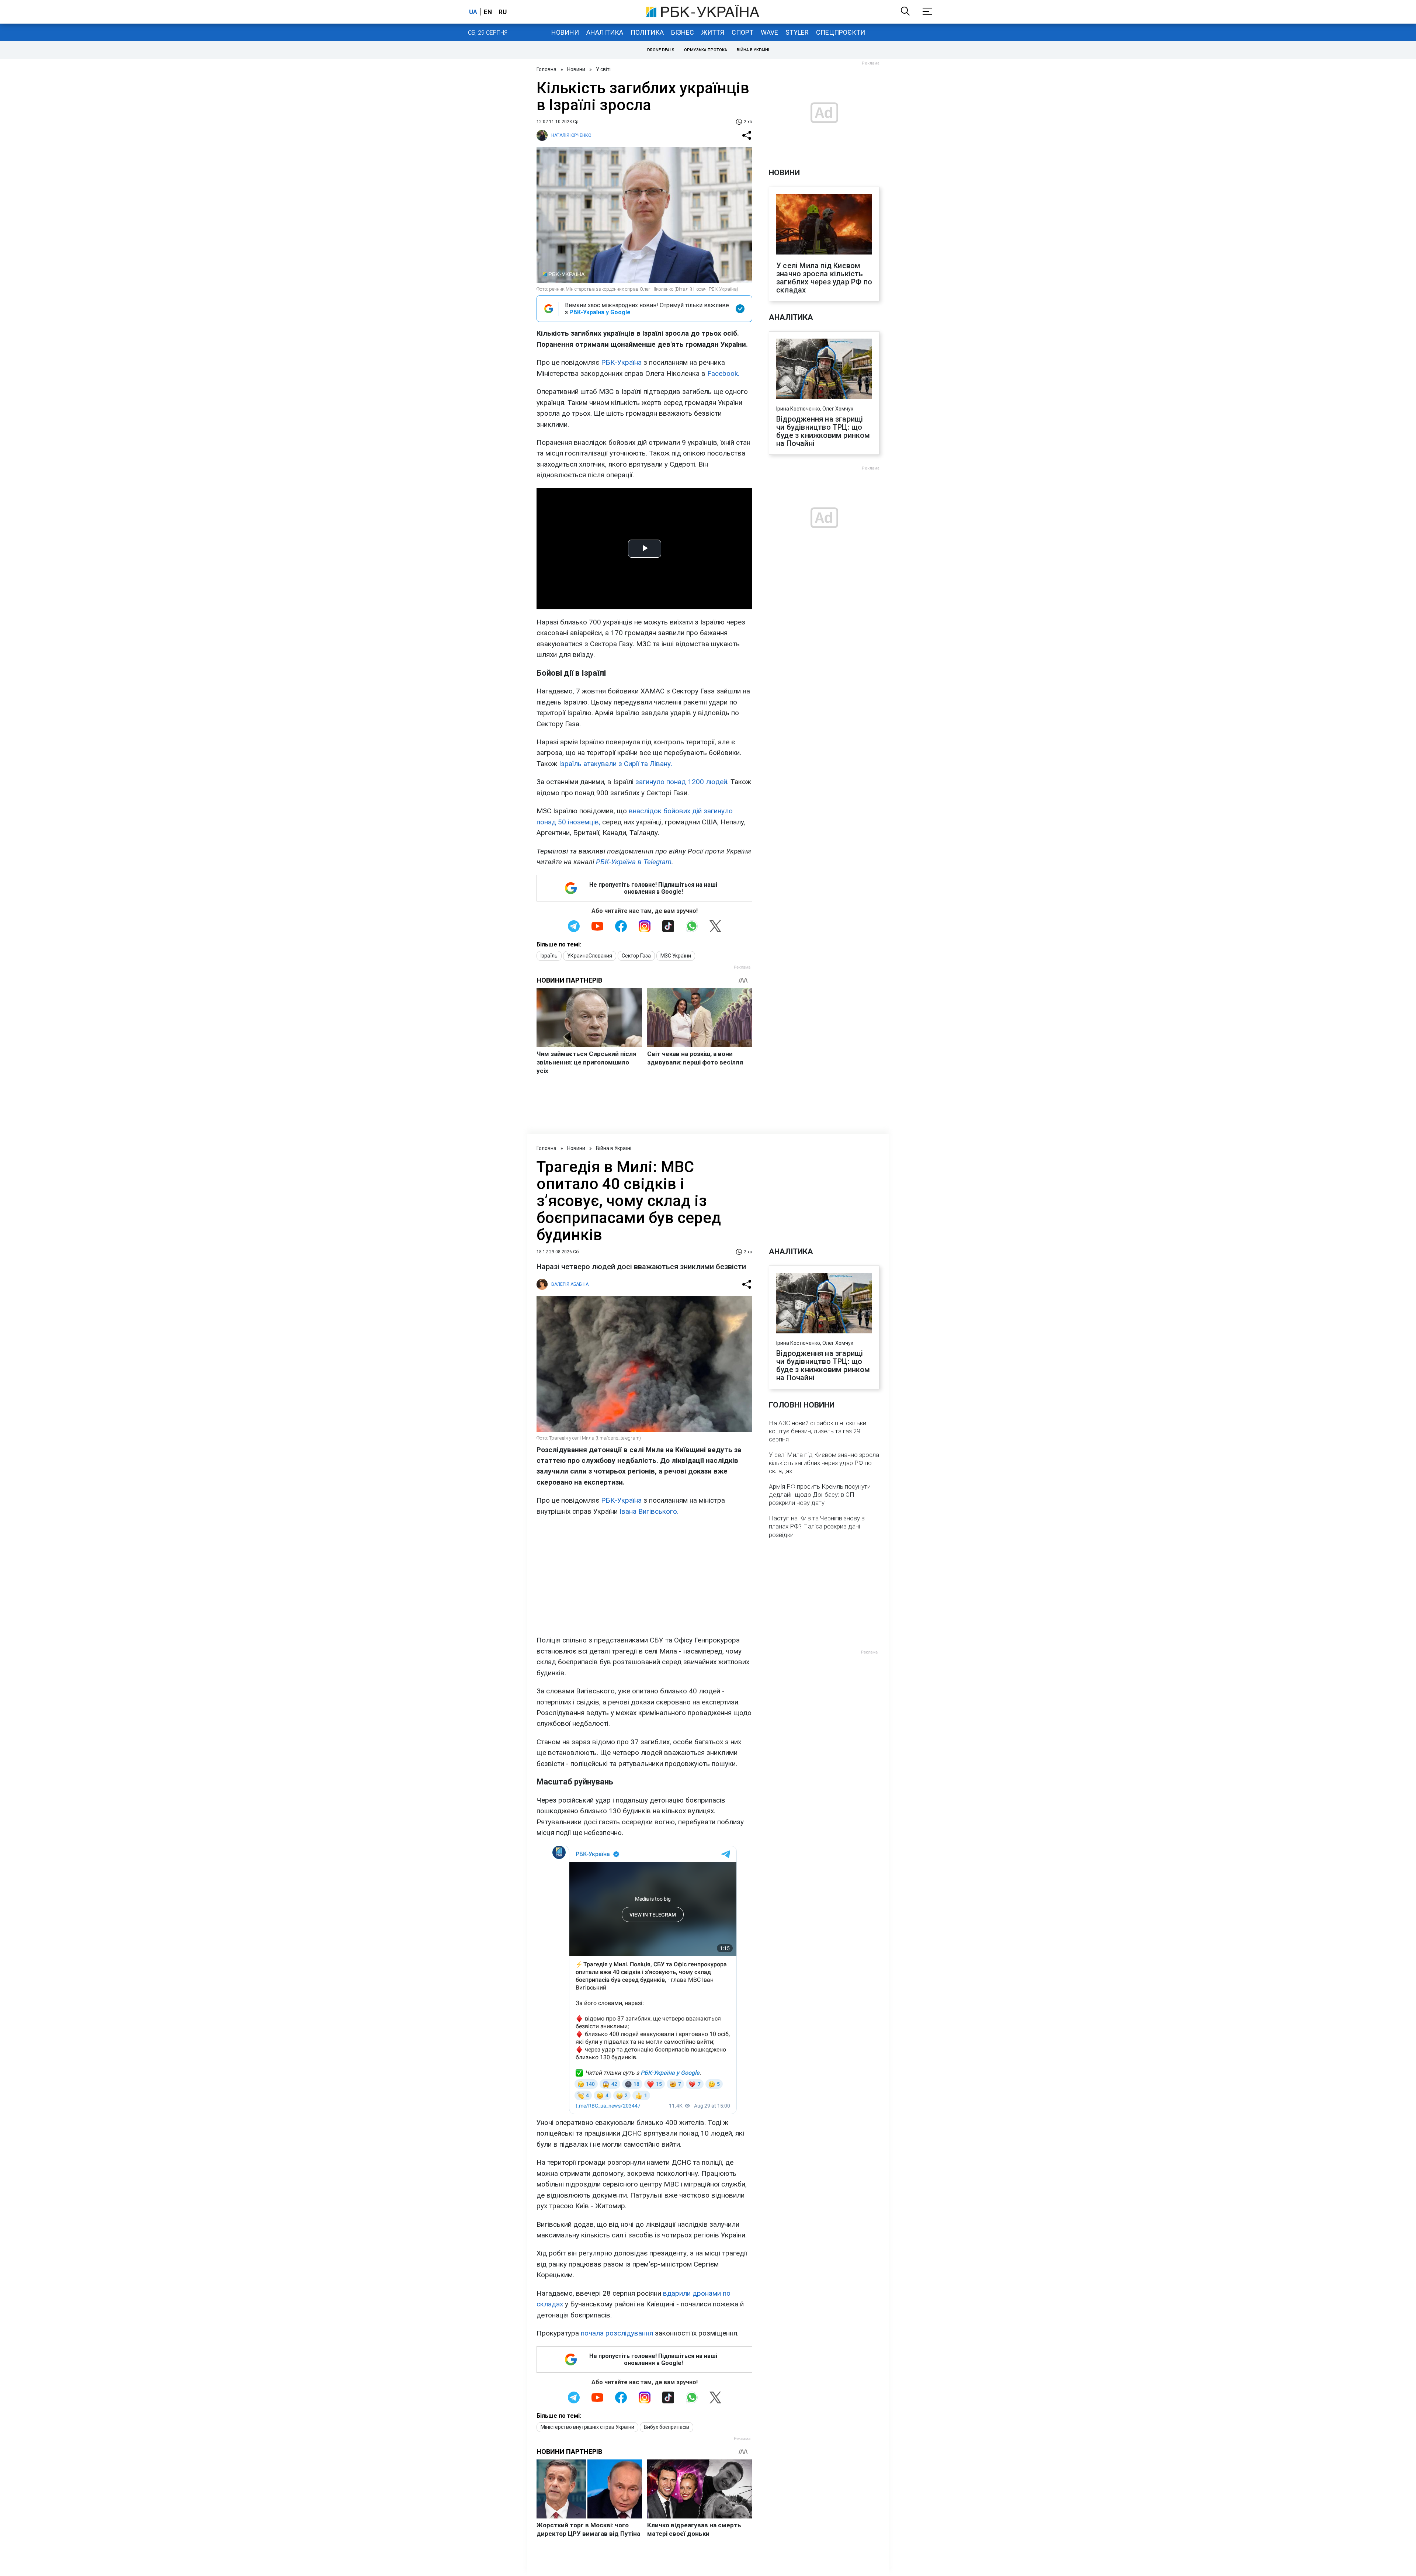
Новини (565, 32)
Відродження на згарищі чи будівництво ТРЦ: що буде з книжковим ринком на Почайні (823, 431)
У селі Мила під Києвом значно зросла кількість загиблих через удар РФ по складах (824, 278)
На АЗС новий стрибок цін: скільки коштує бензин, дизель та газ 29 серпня (818, 1431)
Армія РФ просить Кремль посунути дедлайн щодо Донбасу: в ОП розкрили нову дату (820, 1495)
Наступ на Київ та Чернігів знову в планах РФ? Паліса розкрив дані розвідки (817, 1526)
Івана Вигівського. (649, 1511)
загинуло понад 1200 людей (681, 782)
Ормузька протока (706, 50)
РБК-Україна (621, 362)
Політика (647, 32)
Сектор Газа (636, 956)
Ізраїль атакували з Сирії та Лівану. (616, 764)
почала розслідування (617, 2333)
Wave (769, 32)
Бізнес (683, 32)
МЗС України (676, 956)
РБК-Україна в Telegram (634, 862)
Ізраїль (549, 956)
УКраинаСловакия (590, 956)
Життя (713, 32)
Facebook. (723, 373)
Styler (797, 32)
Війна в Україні (753, 50)
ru (503, 12)
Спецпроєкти (841, 32)
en (488, 12)
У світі (603, 69)
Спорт (742, 32)
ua (473, 12)
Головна (546, 69)
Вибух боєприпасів (667, 2427)
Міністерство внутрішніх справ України (587, 2427)
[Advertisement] (644, 1576)
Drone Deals (661, 50)
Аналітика (605, 32)
